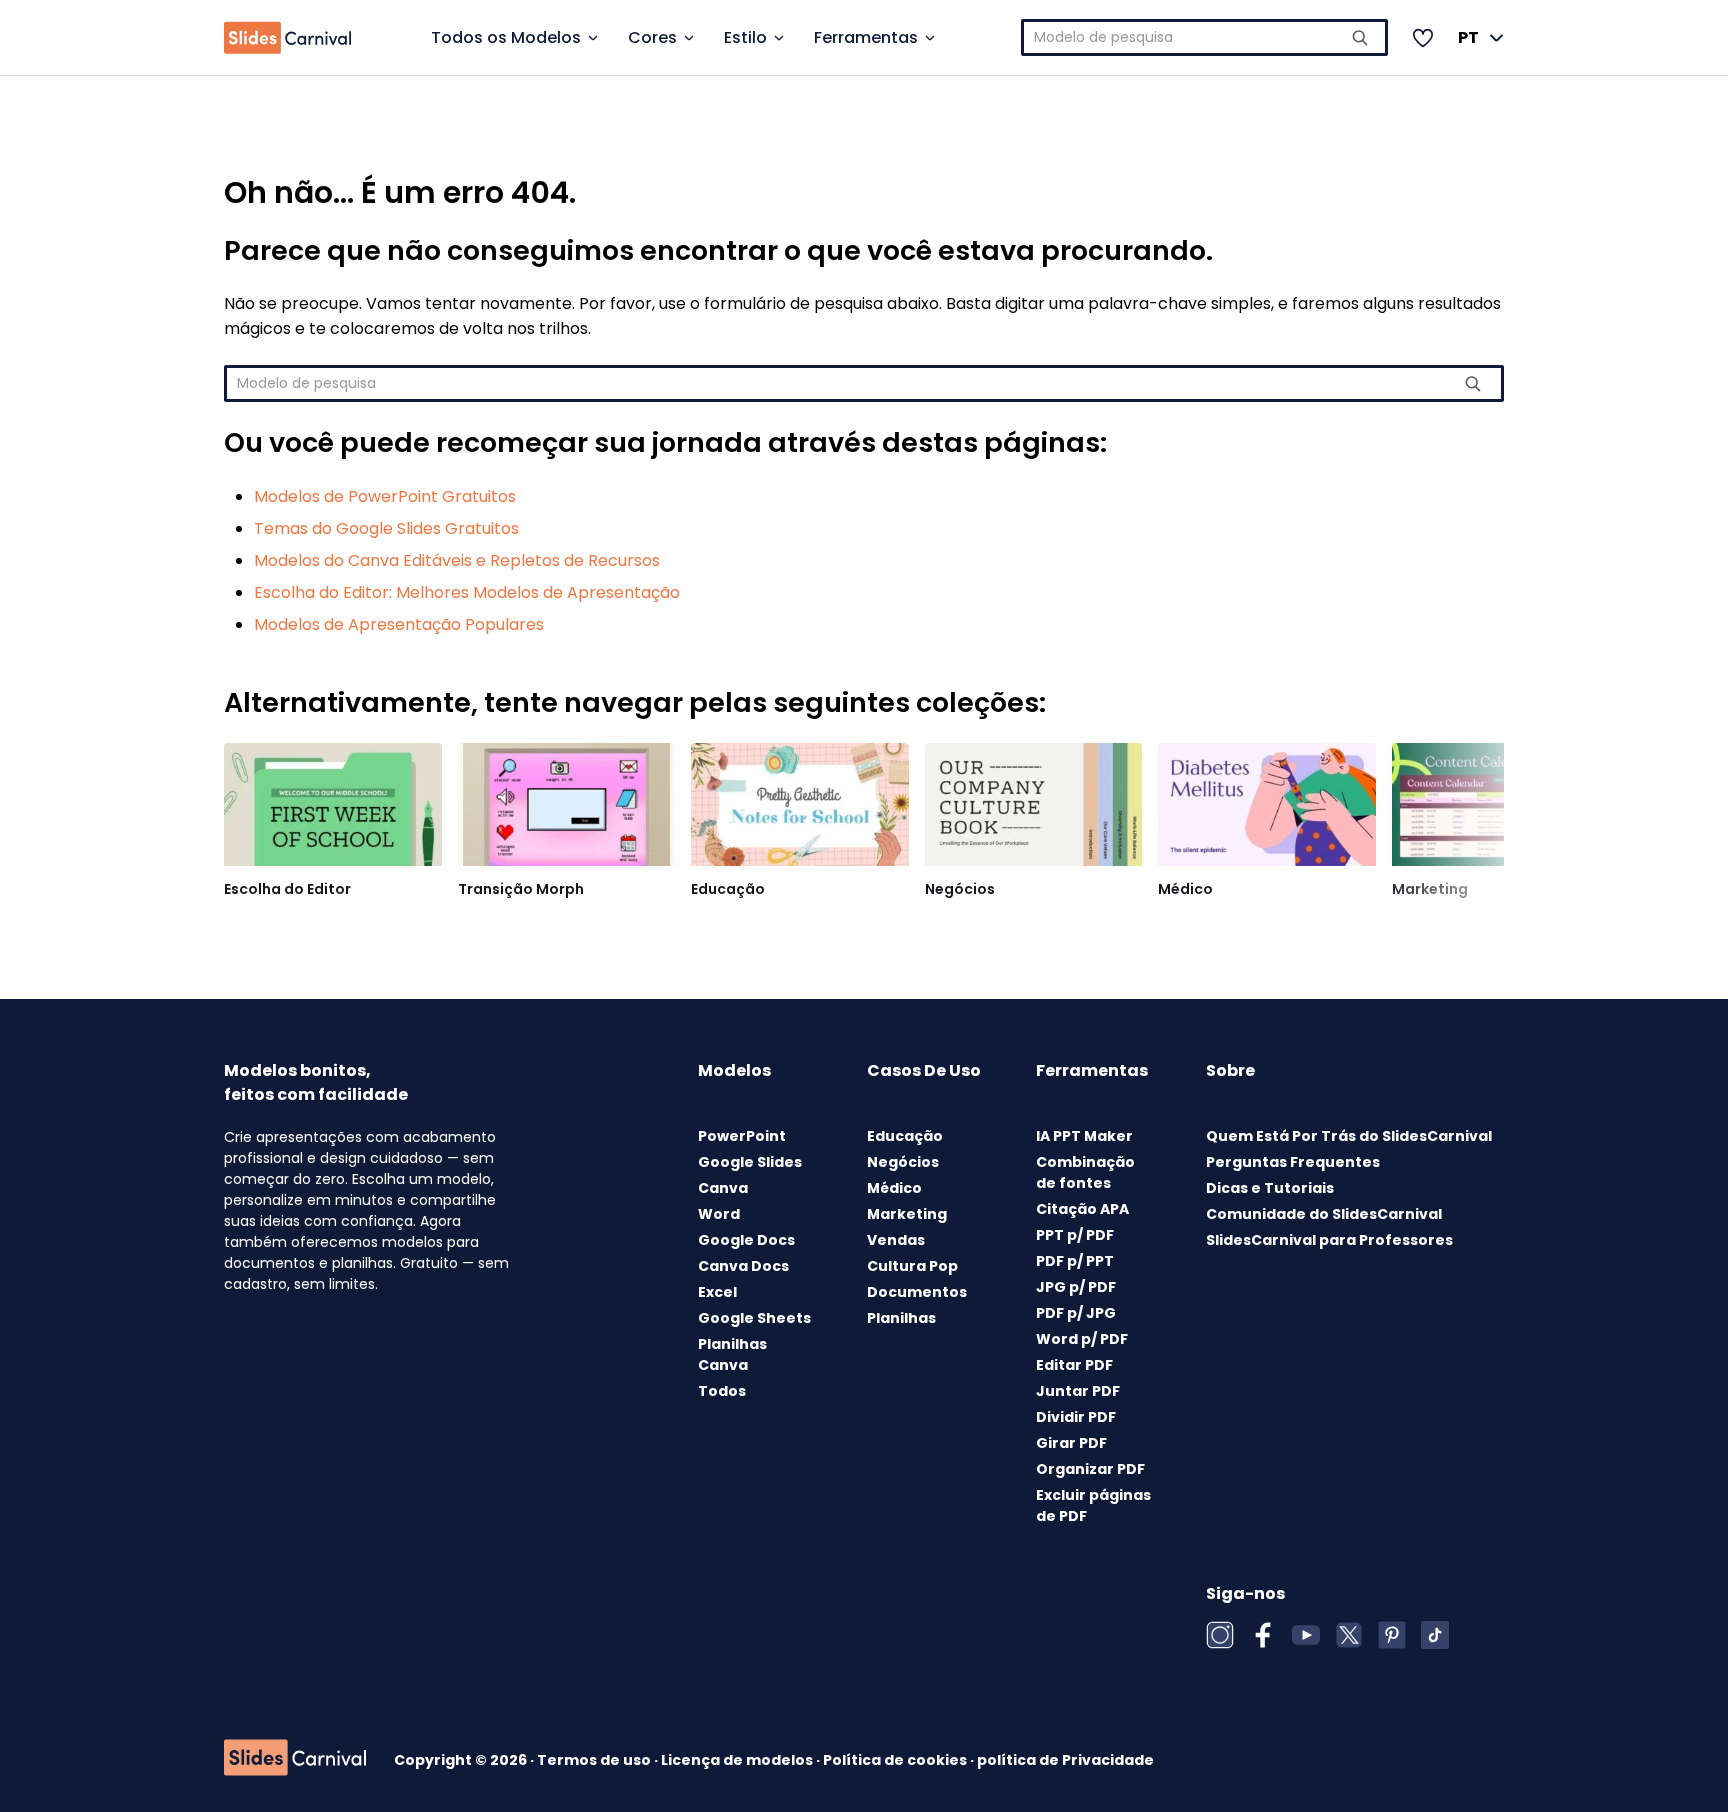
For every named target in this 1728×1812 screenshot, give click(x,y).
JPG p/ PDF (1076, 1287)
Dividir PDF (1076, 1417)
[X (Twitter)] (1349, 1635)
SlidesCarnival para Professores (1329, 1240)
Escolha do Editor (287, 889)
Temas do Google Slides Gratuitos (386, 528)
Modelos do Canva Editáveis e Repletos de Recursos (457, 560)
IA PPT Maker (1084, 1136)
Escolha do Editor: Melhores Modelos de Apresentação (467, 592)
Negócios (960, 889)
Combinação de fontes (1085, 1172)
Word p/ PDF (1082, 1339)
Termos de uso (595, 1760)
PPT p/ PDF (1075, 1235)
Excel (717, 1292)
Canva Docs (743, 1266)
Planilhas (901, 1318)
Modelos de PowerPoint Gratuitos (385, 496)
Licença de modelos (738, 1760)
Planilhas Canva (732, 1354)
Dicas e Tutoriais (1270, 1188)
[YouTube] (1306, 1635)
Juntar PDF (1078, 1391)
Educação (728, 889)
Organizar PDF (1090, 1469)
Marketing (1430, 889)
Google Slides (750, 1162)
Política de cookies (896, 1760)
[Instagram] (1220, 1635)
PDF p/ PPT (1075, 1261)
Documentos (917, 1292)
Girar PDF (1071, 1443)
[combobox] (1205, 37)
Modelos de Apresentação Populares (399, 624)
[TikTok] (1435, 1635)
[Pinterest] (1392, 1635)
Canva (723, 1188)
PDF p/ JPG (1076, 1313)
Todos (722, 1391)
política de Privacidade (1065, 1760)
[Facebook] (1263, 1635)
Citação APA (1082, 1209)
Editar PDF (1074, 1365)
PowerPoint (742, 1136)
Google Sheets (754, 1318)
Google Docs (746, 1240)
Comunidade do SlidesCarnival (1324, 1214)
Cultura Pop (912, 1266)
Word (719, 1214)
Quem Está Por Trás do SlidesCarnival (1349, 1136)
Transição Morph (521, 889)
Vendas (896, 1240)
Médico (1185, 889)
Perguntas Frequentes (1293, 1162)
